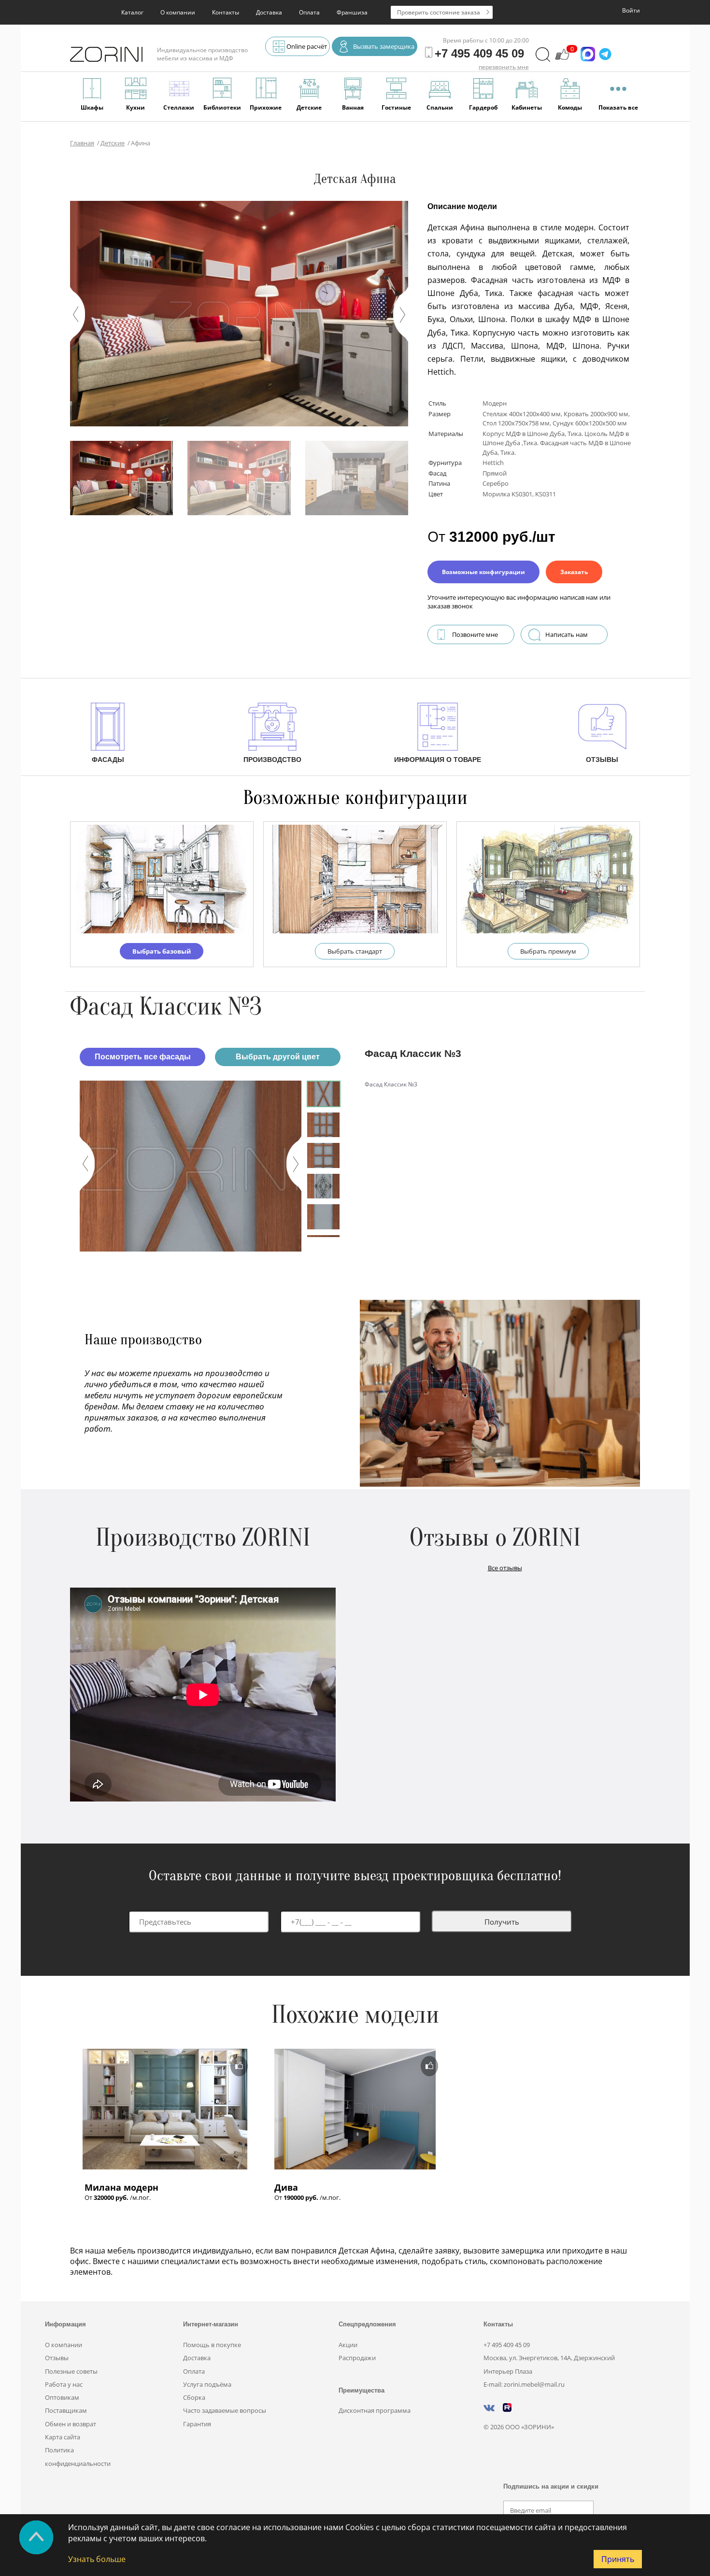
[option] (191, 1166)
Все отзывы (505, 1568)
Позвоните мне (475, 634)
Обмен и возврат (71, 2424)
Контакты (226, 12)
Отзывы (57, 2358)
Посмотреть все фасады (143, 1057)
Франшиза (352, 12)
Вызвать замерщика (384, 46)
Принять (618, 2559)
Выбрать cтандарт (355, 951)
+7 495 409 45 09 (507, 2345)
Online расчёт (307, 46)
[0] (562, 59)
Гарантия (197, 2424)
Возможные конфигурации (483, 572)
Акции (348, 2345)
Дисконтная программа (375, 2410)
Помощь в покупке (212, 2345)
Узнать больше (97, 2559)
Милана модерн (121, 2187)
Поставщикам (66, 2410)
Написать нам (567, 634)
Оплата (309, 12)
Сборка (194, 2397)
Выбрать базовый (162, 951)
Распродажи (357, 2358)
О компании (178, 12)
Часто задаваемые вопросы (225, 2410)
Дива (286, 2187)
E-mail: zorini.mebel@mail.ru (524, 2384)
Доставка (269, 12)
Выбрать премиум (548, 951)
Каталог (132, 12)
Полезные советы (71, 2371)
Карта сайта (63, 2437)
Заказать (574, 572)
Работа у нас (64, 2384)
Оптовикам (62, 2397)
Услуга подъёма (207, 2384)
